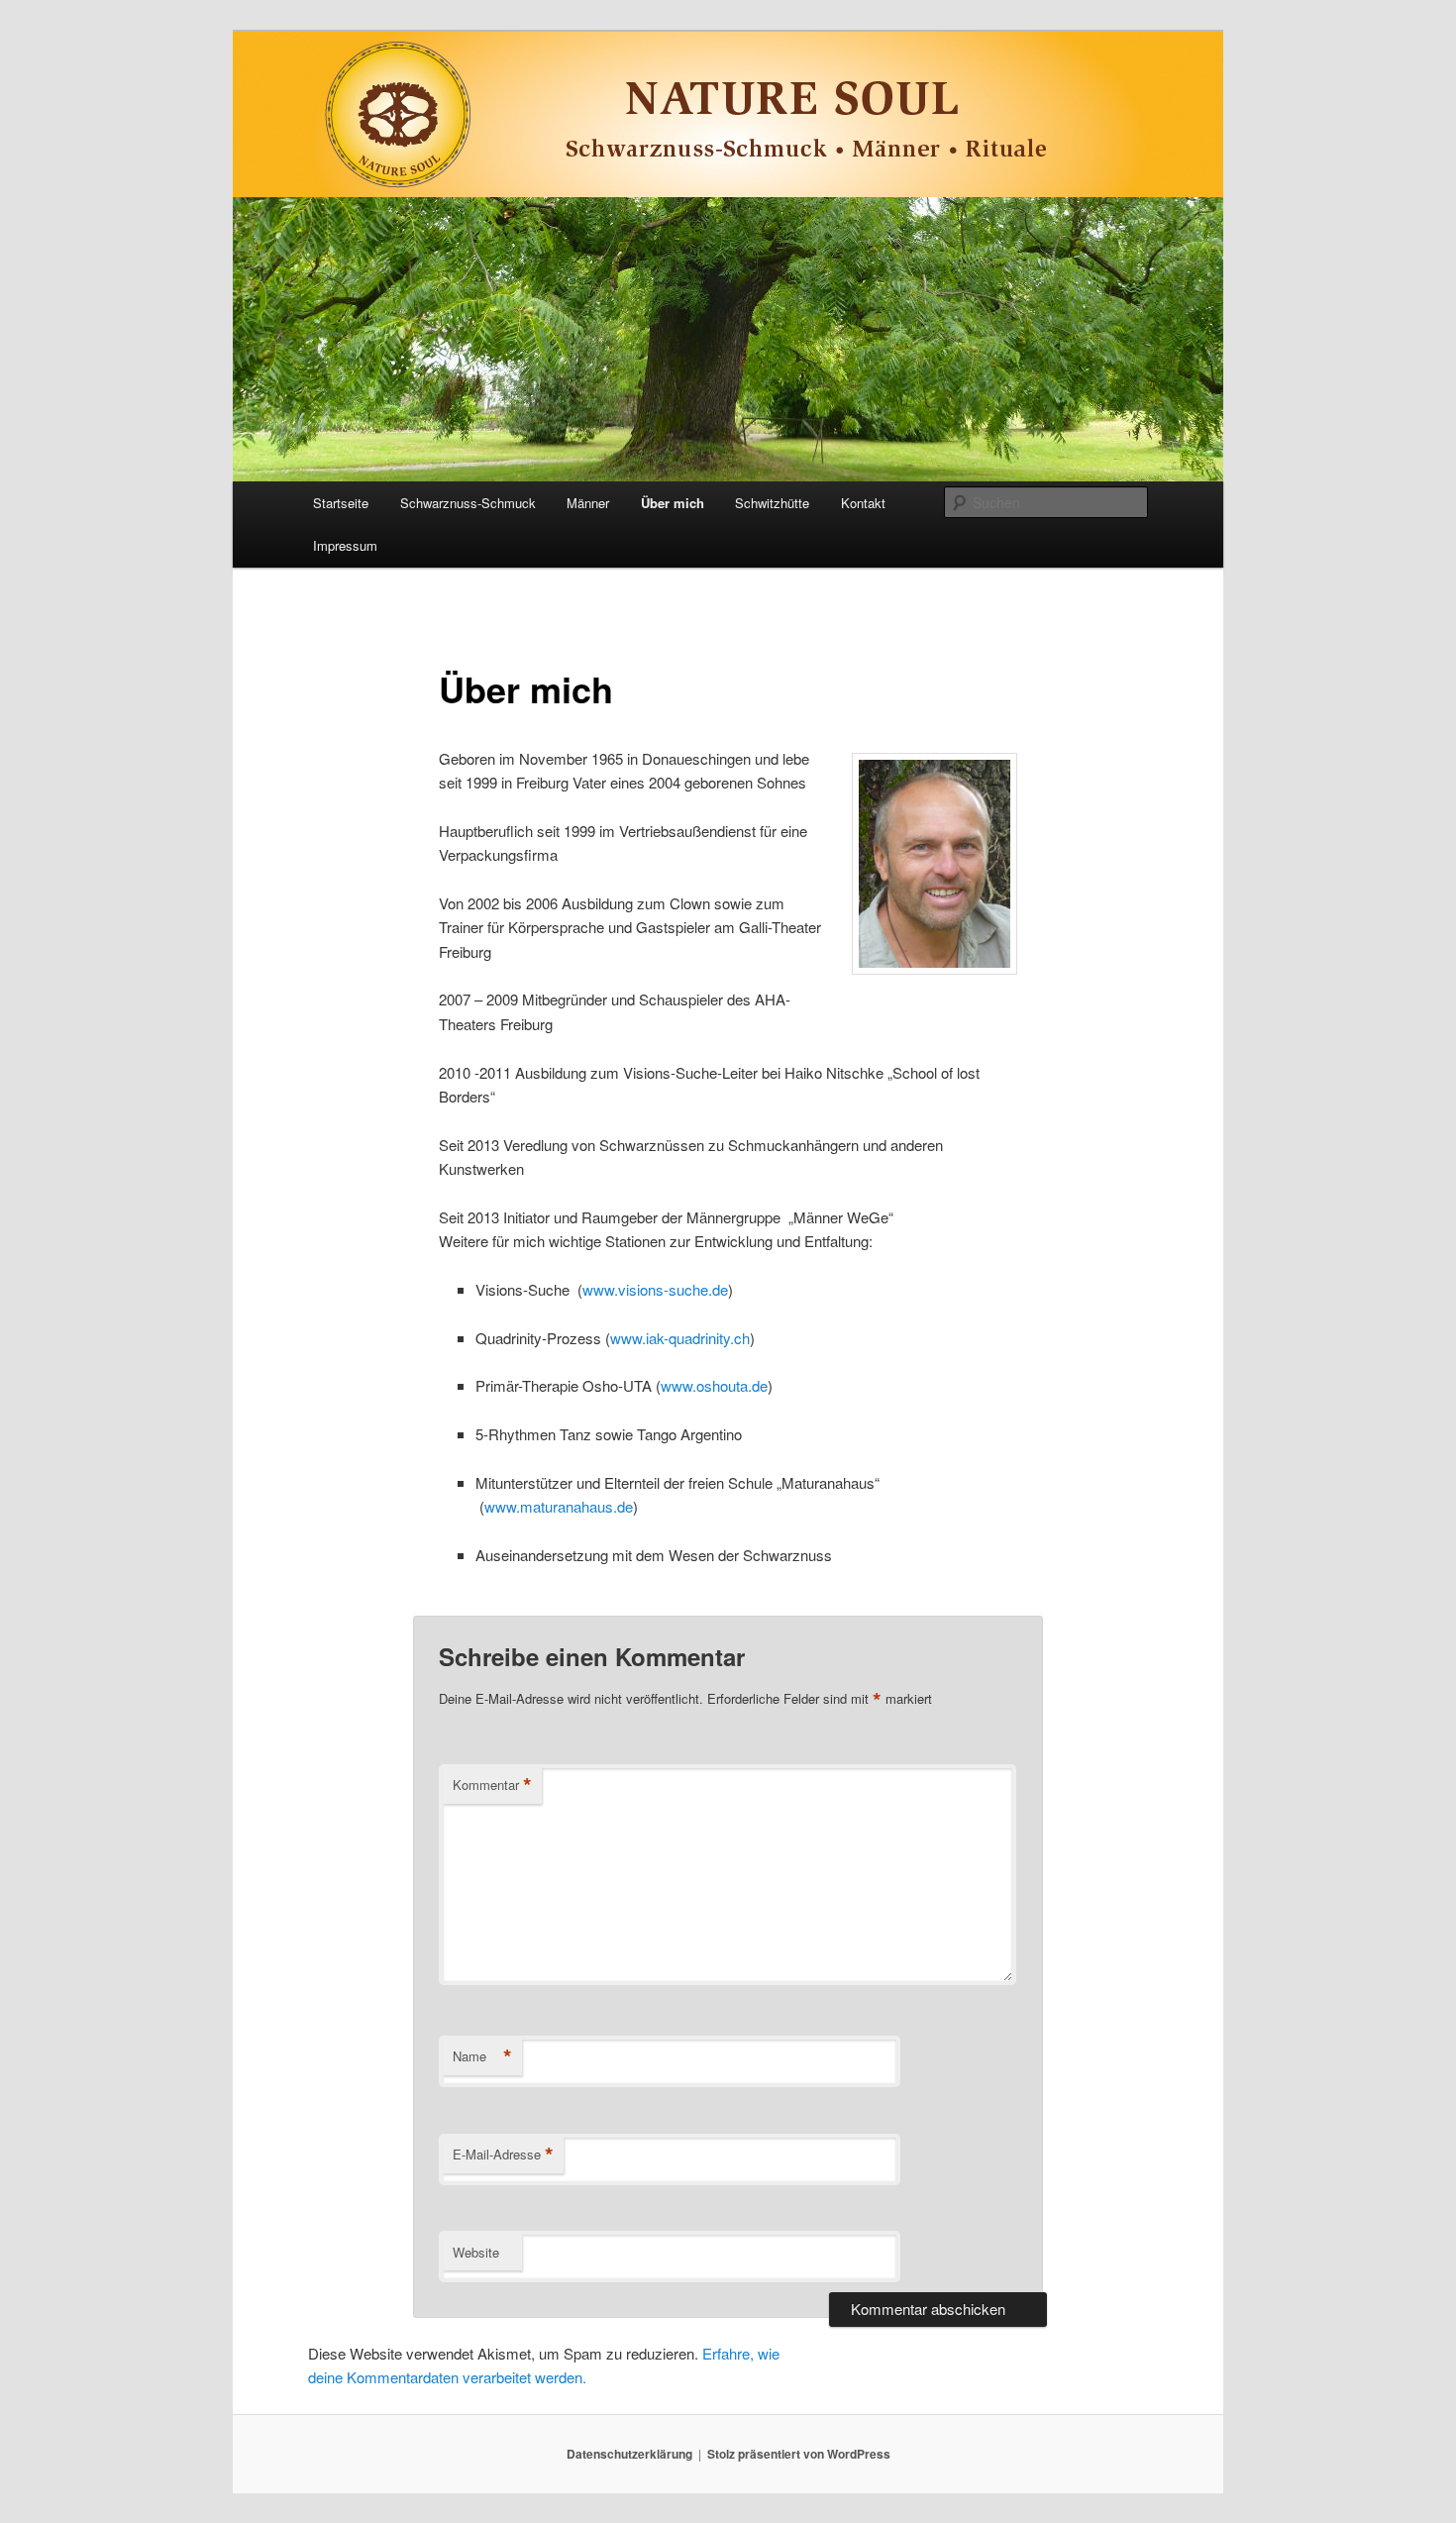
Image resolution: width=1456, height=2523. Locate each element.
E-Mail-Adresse (503, 2155)
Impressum (345, 545)
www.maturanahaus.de (559, 1506)
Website (476, 2252)
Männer (588, 503)
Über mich (673, 503)
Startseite (341, 503)
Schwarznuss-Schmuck (468, 503)
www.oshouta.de (714, 1385)
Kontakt (863, 503)
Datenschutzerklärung (629, 2454)
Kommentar (492, 1785)
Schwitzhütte (772, 503)
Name (482, 2056)
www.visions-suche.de (655, 1289)
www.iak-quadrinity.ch (680, 1338)
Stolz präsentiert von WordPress (799, 2454)
